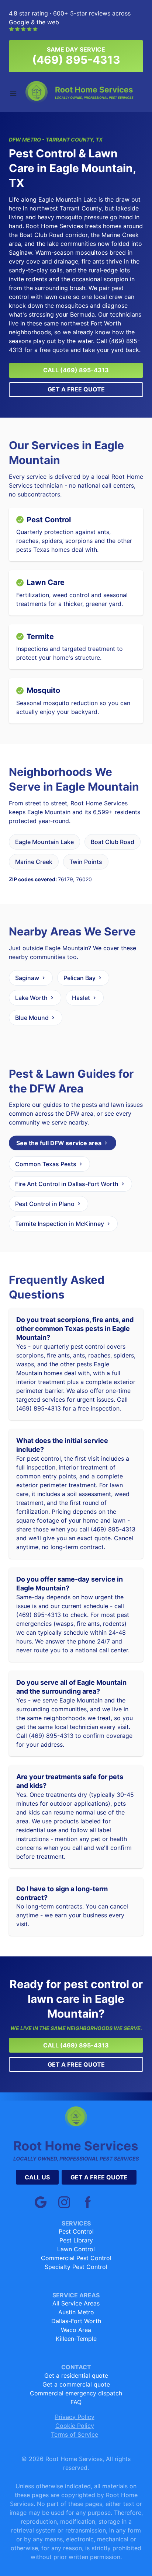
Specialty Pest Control (76, 2267)
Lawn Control (76, 2249)
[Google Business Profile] (41, 2202)
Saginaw (27, 978)
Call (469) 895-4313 (76, 370)
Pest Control (76, 2231)
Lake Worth (31, 998)
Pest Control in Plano (45, 1204)
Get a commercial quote (76, 2384)
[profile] (88, 2202)
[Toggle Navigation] (13, 94)
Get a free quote (99, 2177)
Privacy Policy (75, 2417)
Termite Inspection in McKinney (60, 1224)
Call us (37, 2177)
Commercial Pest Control (76, 2258)
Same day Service (76, 56)
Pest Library (76, 2240)
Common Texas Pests (46, 1164)
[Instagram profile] (64, 2202)
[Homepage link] (80, 92)
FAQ (76, 2402)
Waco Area (76, 2330)
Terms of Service (75, 2434)
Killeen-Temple (76, 2339)
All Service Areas (76, 2303)
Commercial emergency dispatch (76, 2393)
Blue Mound (32, 1018)
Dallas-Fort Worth (76, 2321)
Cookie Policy (75, 2426)
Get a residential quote (76, 2375)
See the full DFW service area (59, 1143)
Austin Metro (76, 2312)
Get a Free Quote (76, 389)
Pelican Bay (80, 978)
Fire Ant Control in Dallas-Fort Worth (67, 1184)
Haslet (81, 998)
